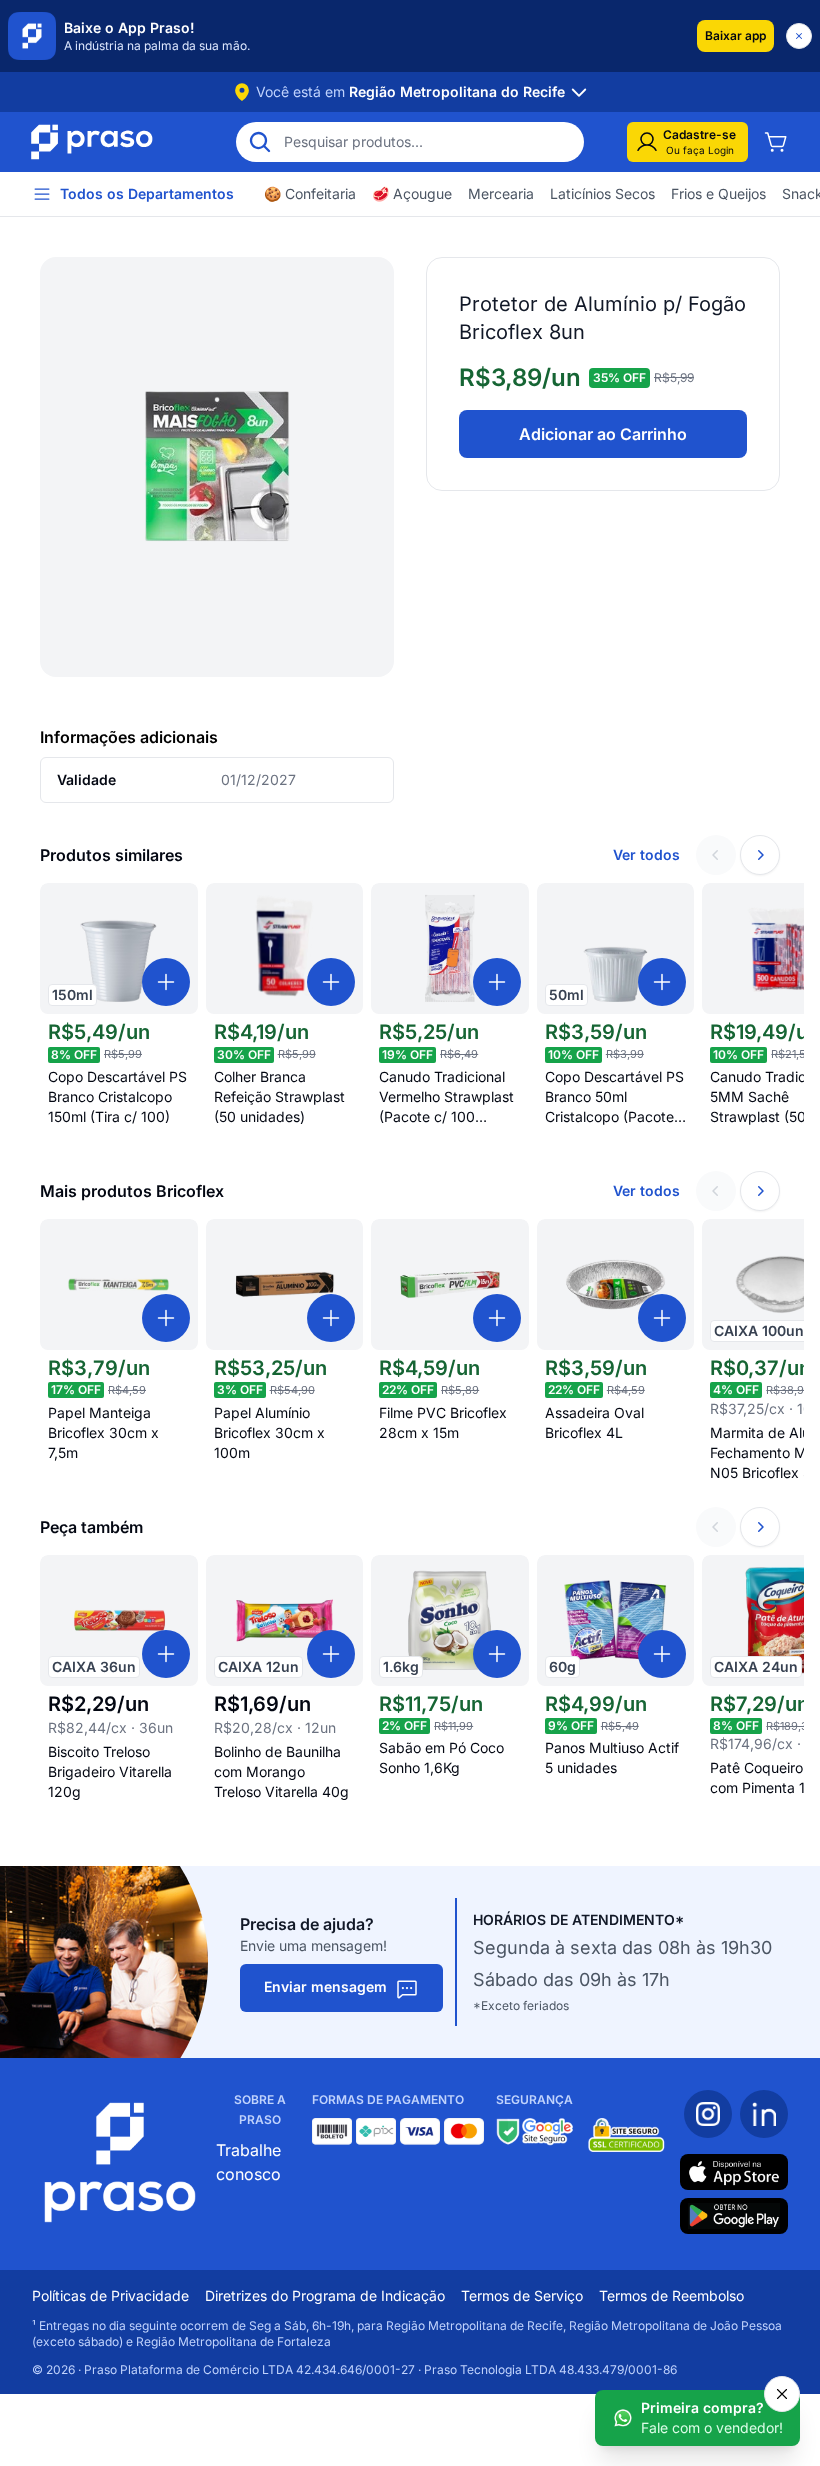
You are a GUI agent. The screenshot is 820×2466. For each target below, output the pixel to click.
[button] (735, 36)
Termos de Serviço (522, 2295)
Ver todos (646, 854)
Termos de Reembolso (671, 2295)
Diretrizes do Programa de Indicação (325, 2295)
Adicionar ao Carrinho (603, 434)
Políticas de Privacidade (110, 2295)
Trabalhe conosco (248, 2162)
